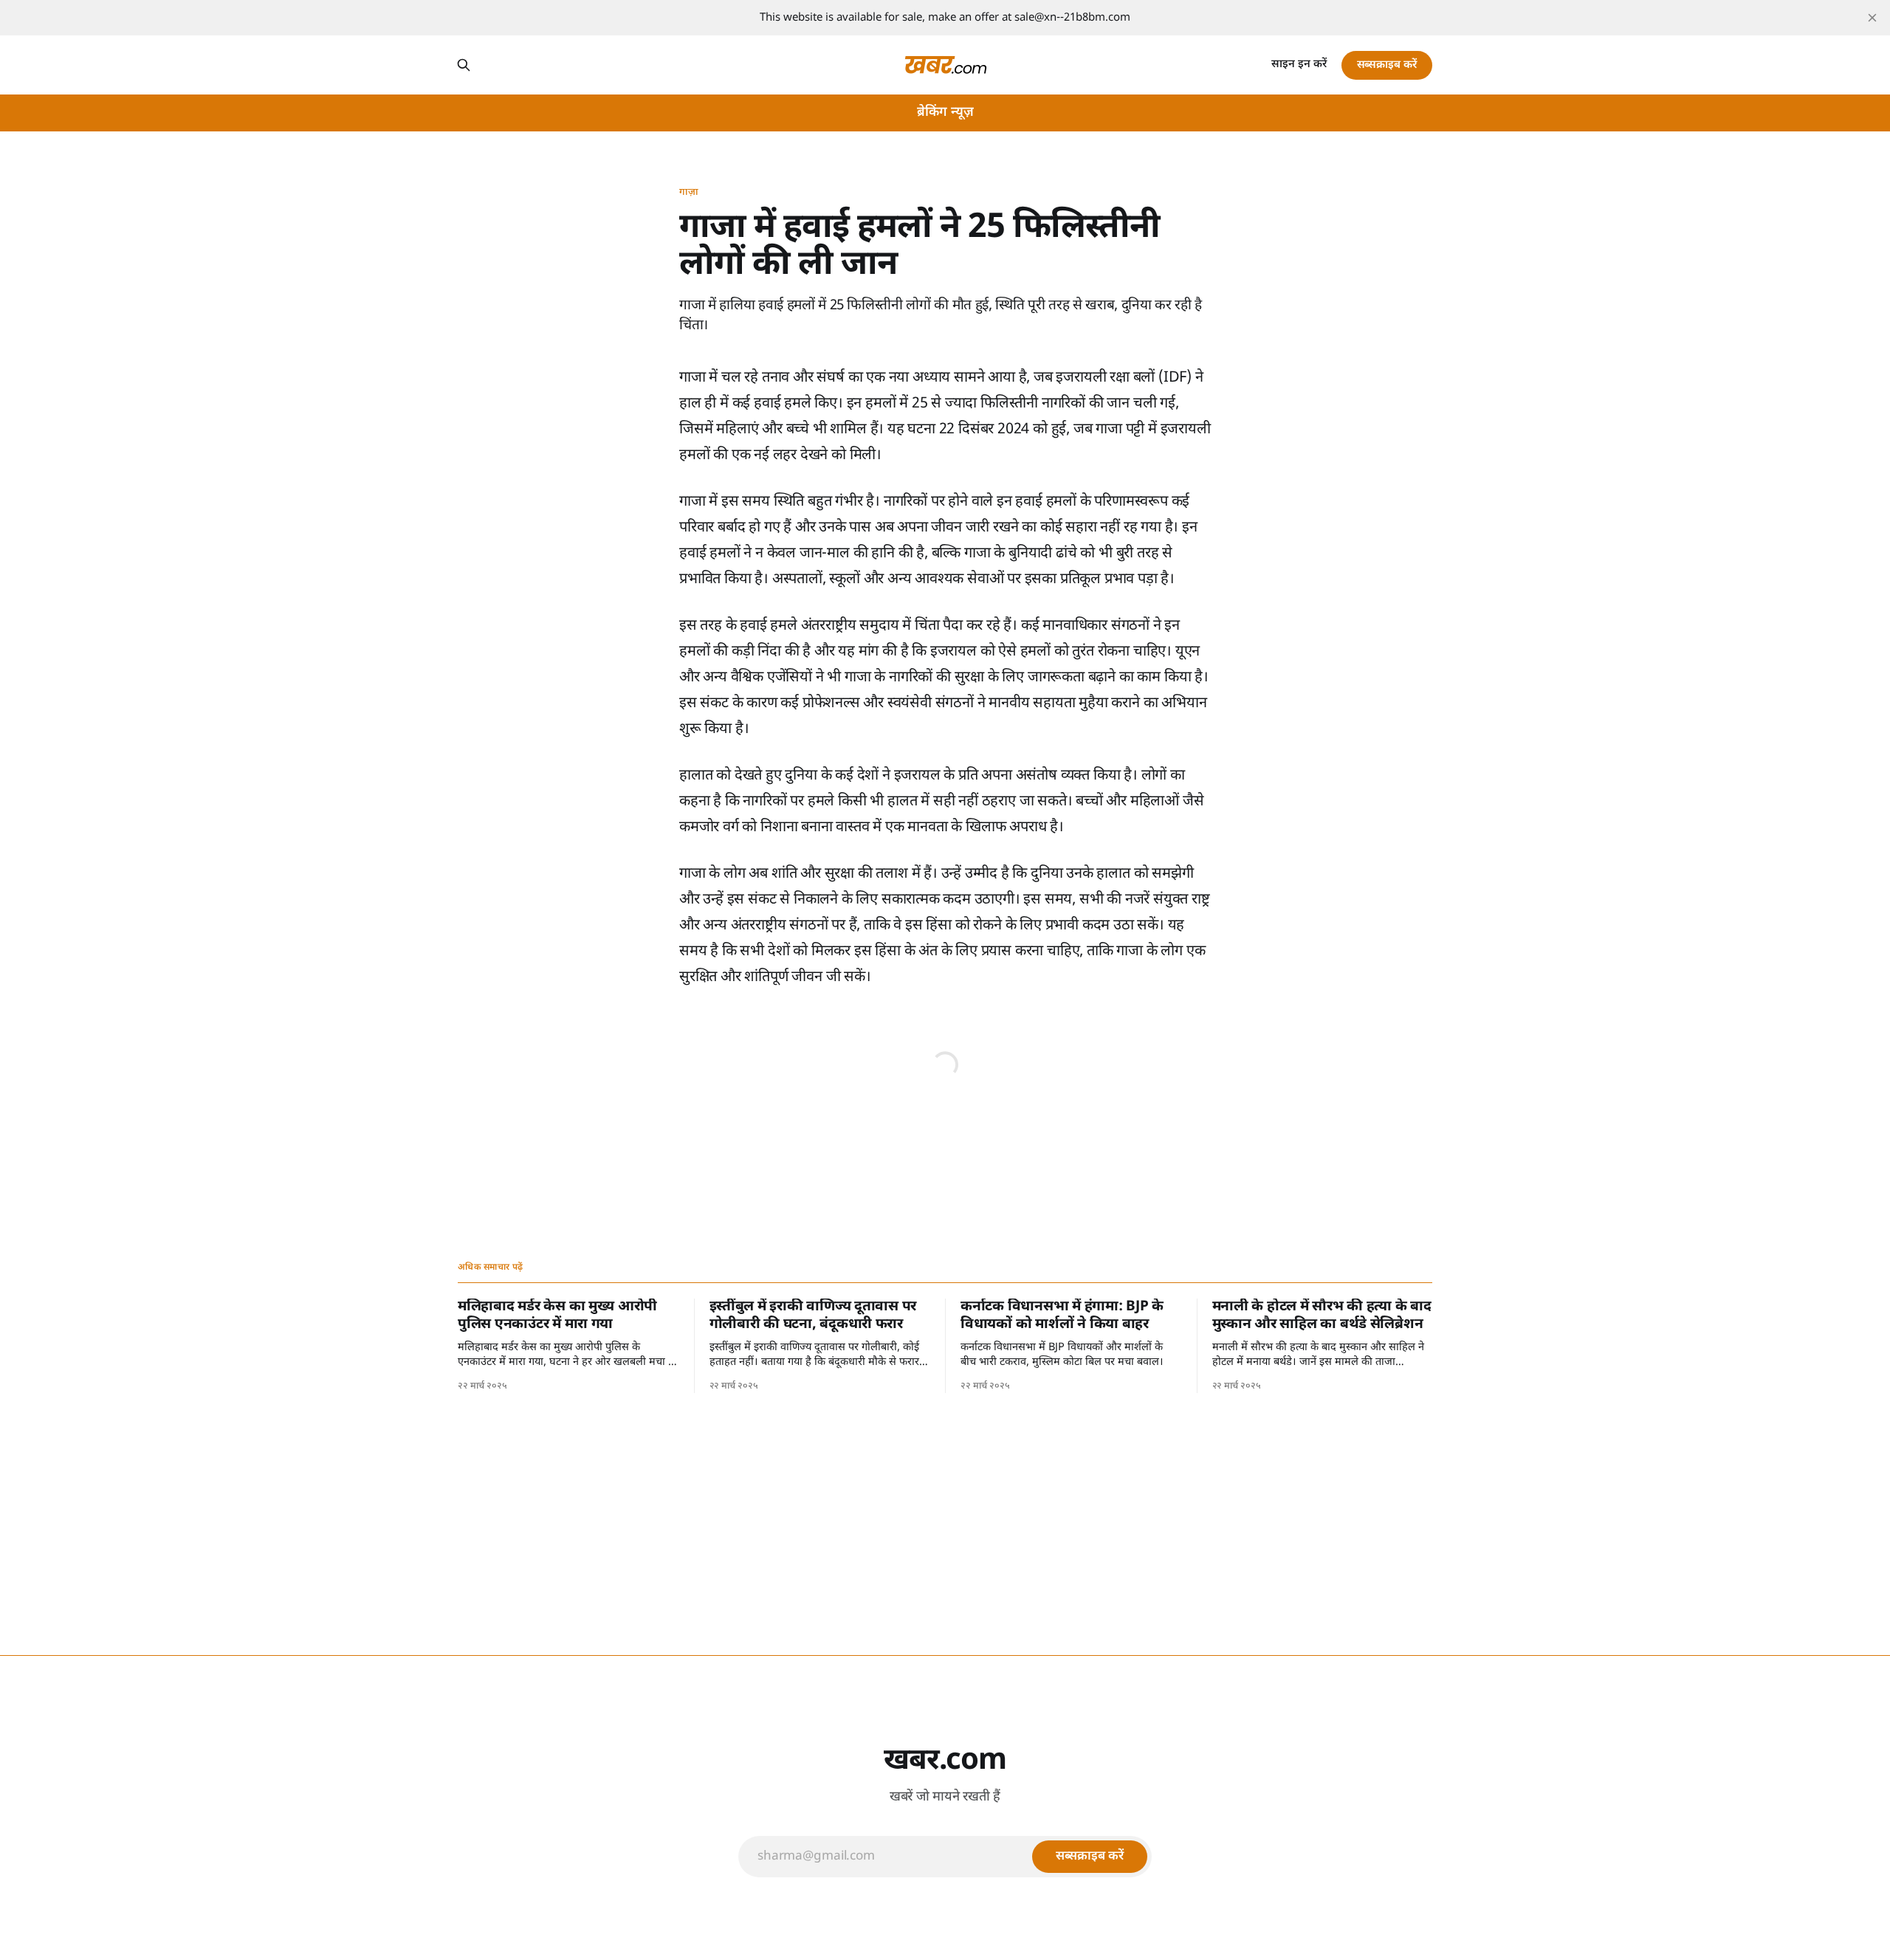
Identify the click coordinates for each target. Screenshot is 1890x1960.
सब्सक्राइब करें (1387, 65)
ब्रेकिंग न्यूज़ (945, 113)
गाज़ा (689, 192)
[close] (1872, 18)
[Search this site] (464, 65)
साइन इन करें (1299, 65)
